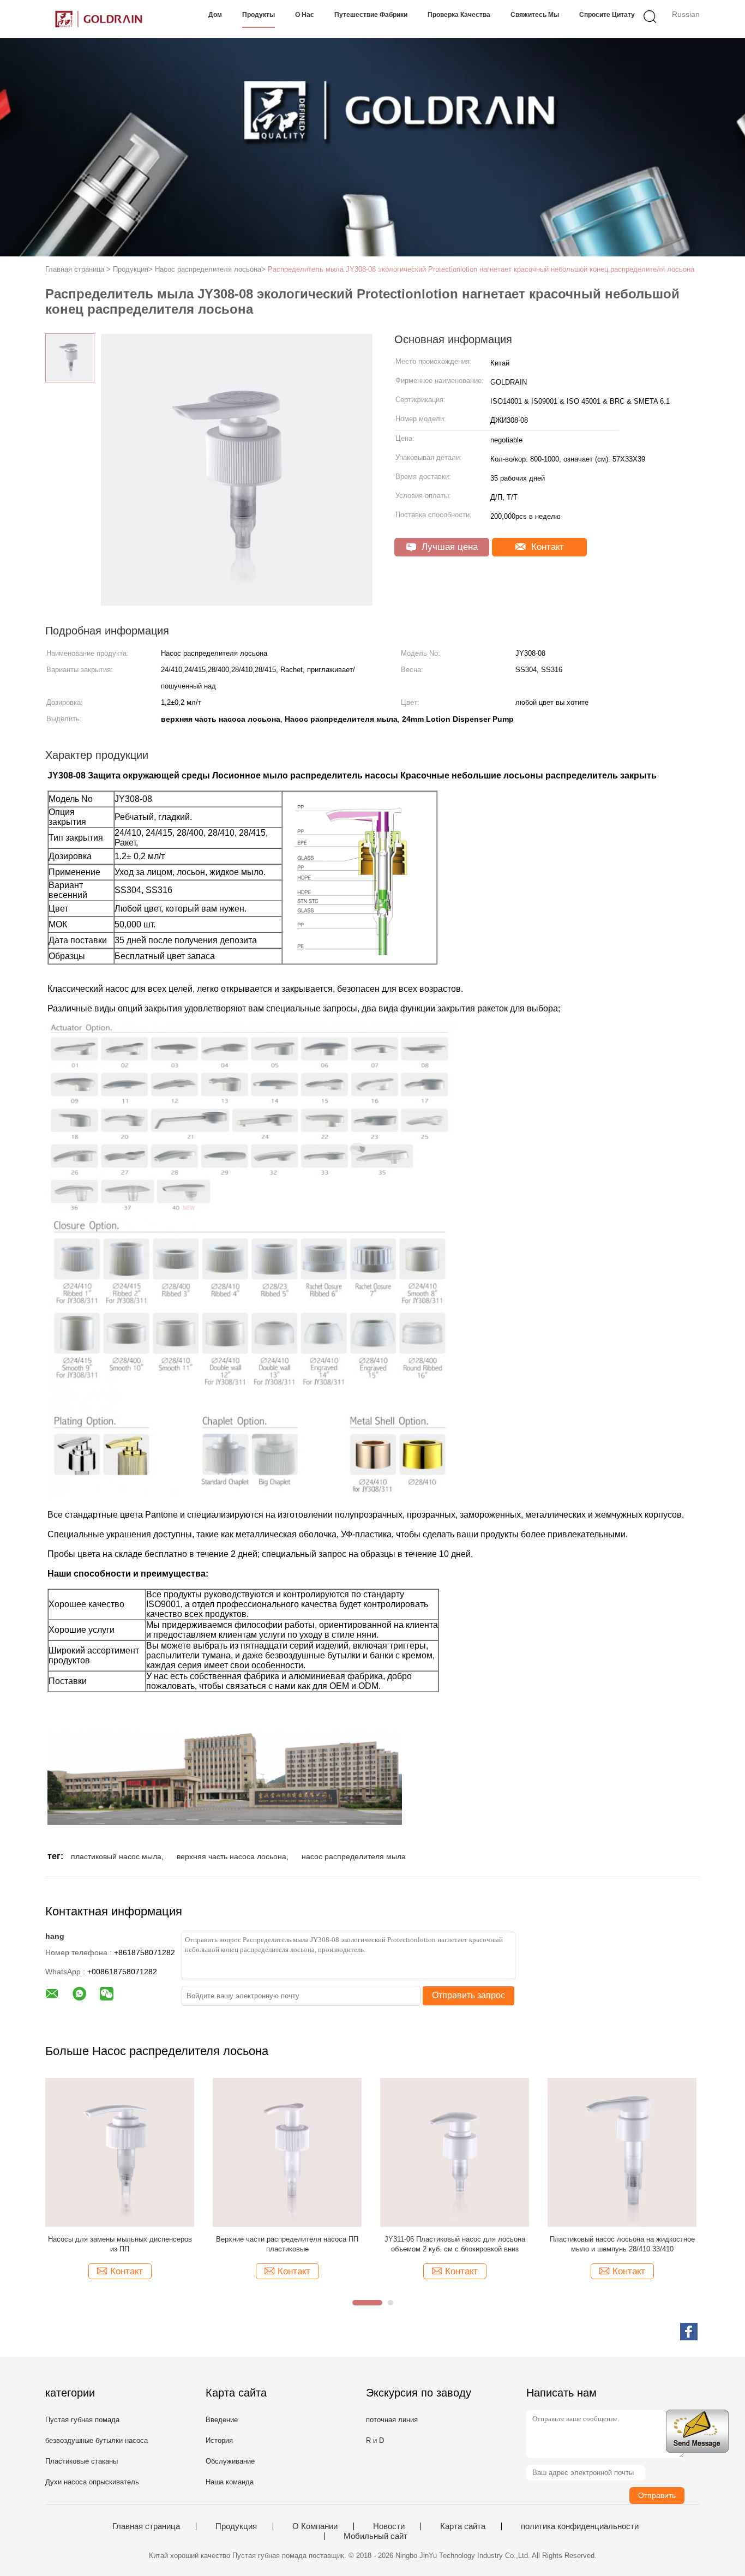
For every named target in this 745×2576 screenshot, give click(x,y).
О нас (305, 15)
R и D (375, 2440)
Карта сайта (463, 2526)
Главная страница (146, 2526)
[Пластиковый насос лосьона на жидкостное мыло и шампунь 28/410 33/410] (622, 2152)
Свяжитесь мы (535, 15)
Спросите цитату (607, 15)
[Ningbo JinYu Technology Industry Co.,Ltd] (98, 19)
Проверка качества (459, 15)
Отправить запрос (468, 1995)
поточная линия (392, 2420)
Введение (222, 2420)
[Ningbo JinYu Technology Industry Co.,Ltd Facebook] (689, 2332)
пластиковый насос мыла (116, 1856)
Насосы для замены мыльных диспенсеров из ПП (120, 2244)
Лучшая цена (448, 547)
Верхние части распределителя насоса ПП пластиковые (287, 2244)
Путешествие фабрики (371, 15)
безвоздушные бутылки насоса (97, 2440)
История (219, 2440)
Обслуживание (230, 2461)
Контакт (546, 547)
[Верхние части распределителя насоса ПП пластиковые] (287, 2152)
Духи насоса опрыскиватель (92, 2482)
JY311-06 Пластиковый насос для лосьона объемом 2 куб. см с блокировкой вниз (455, 2244)
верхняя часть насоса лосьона (232, 1856)
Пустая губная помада (82, 2420)
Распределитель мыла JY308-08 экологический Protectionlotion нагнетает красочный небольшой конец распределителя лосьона (481, 269)
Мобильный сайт (375, 2536)
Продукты (259, 15)
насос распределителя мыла (354, 1856)
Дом (215, 15)
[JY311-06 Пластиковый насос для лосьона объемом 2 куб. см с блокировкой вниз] (455, 2152)
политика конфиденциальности (580, 2526)
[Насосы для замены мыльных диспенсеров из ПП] (120, 2152)
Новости (389, 2526)
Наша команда (230, 2482)
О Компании (315, 2526)
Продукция (236, 2526)
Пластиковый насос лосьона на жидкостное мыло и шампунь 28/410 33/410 (622, 2244)
